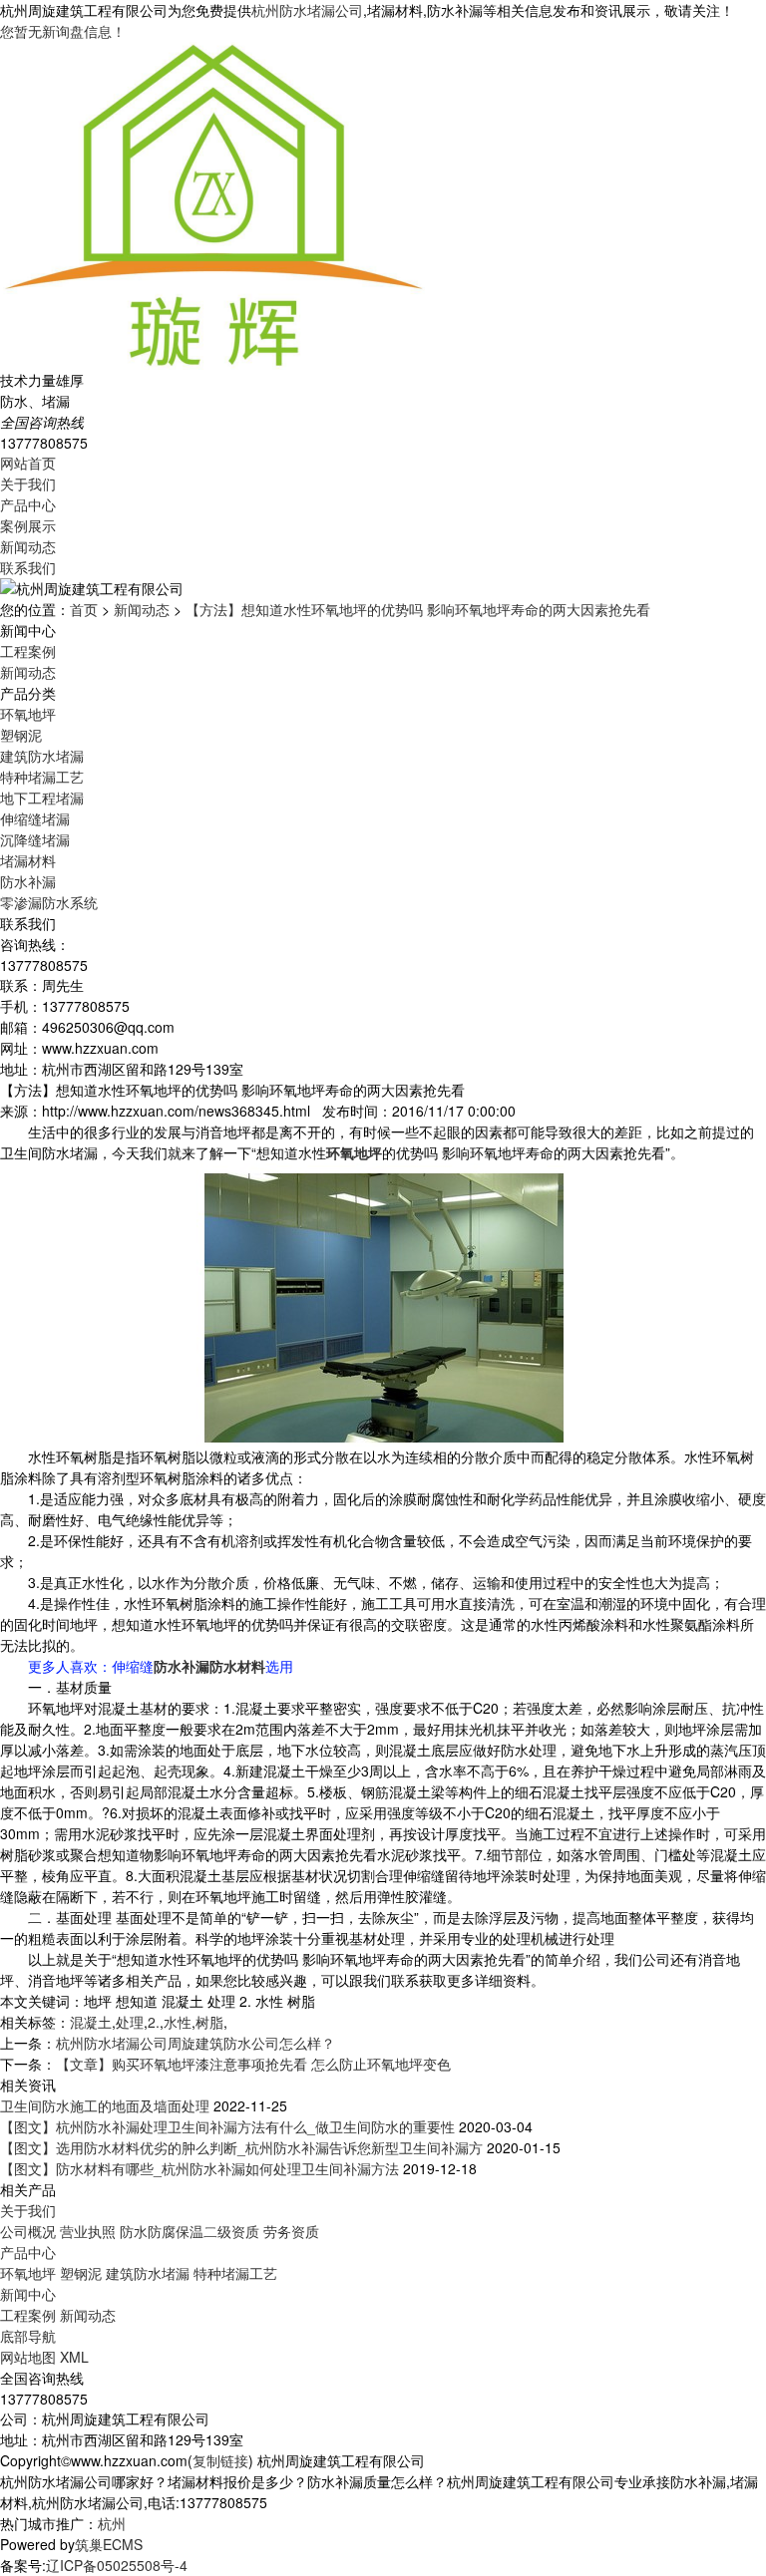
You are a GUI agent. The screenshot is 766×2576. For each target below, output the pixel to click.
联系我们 (28, 567)
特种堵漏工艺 (42, 777)
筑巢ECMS (109, 2544)
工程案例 (28, 651)
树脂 (209, 2022)
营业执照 (88, 2231)
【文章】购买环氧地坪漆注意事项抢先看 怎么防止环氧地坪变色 (253, 2064)
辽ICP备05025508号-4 (117, 2565)
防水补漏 (28, 881)
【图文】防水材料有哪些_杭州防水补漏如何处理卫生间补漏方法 (199, 2168)
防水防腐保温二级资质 (190, 2231)
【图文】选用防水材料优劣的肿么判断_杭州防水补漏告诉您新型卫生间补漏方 (241, 2147)
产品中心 (28, 504)
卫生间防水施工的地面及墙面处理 (105, 2105)
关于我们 (28, 483)
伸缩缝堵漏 (35, 818)
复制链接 (220, 2460)
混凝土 (91, 2022)
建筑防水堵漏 (42, 756)
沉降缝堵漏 (35, 839)
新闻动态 (28, 546)
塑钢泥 (21, 735)
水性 (178, 2022)
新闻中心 (28, 2294)
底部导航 (28, 2336)
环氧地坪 (28, 714)
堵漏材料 (28, 860)
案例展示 (28, 525)
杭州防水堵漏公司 (307, 10)
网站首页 (28, 463)
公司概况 (28, 2231)
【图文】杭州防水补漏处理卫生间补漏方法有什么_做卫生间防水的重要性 (227, 2126)
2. (154, 2022)
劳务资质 (291, 2231)
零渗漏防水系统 (49, 902)
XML (74, 2357)
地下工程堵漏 (42, 798)
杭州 (112, 2523)
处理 (130, 2022)
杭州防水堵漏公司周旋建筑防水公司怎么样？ (195, 2043)
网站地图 (28, 2357)
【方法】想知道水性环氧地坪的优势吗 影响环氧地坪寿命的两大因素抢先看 (418, 609)
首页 (84, 609)
